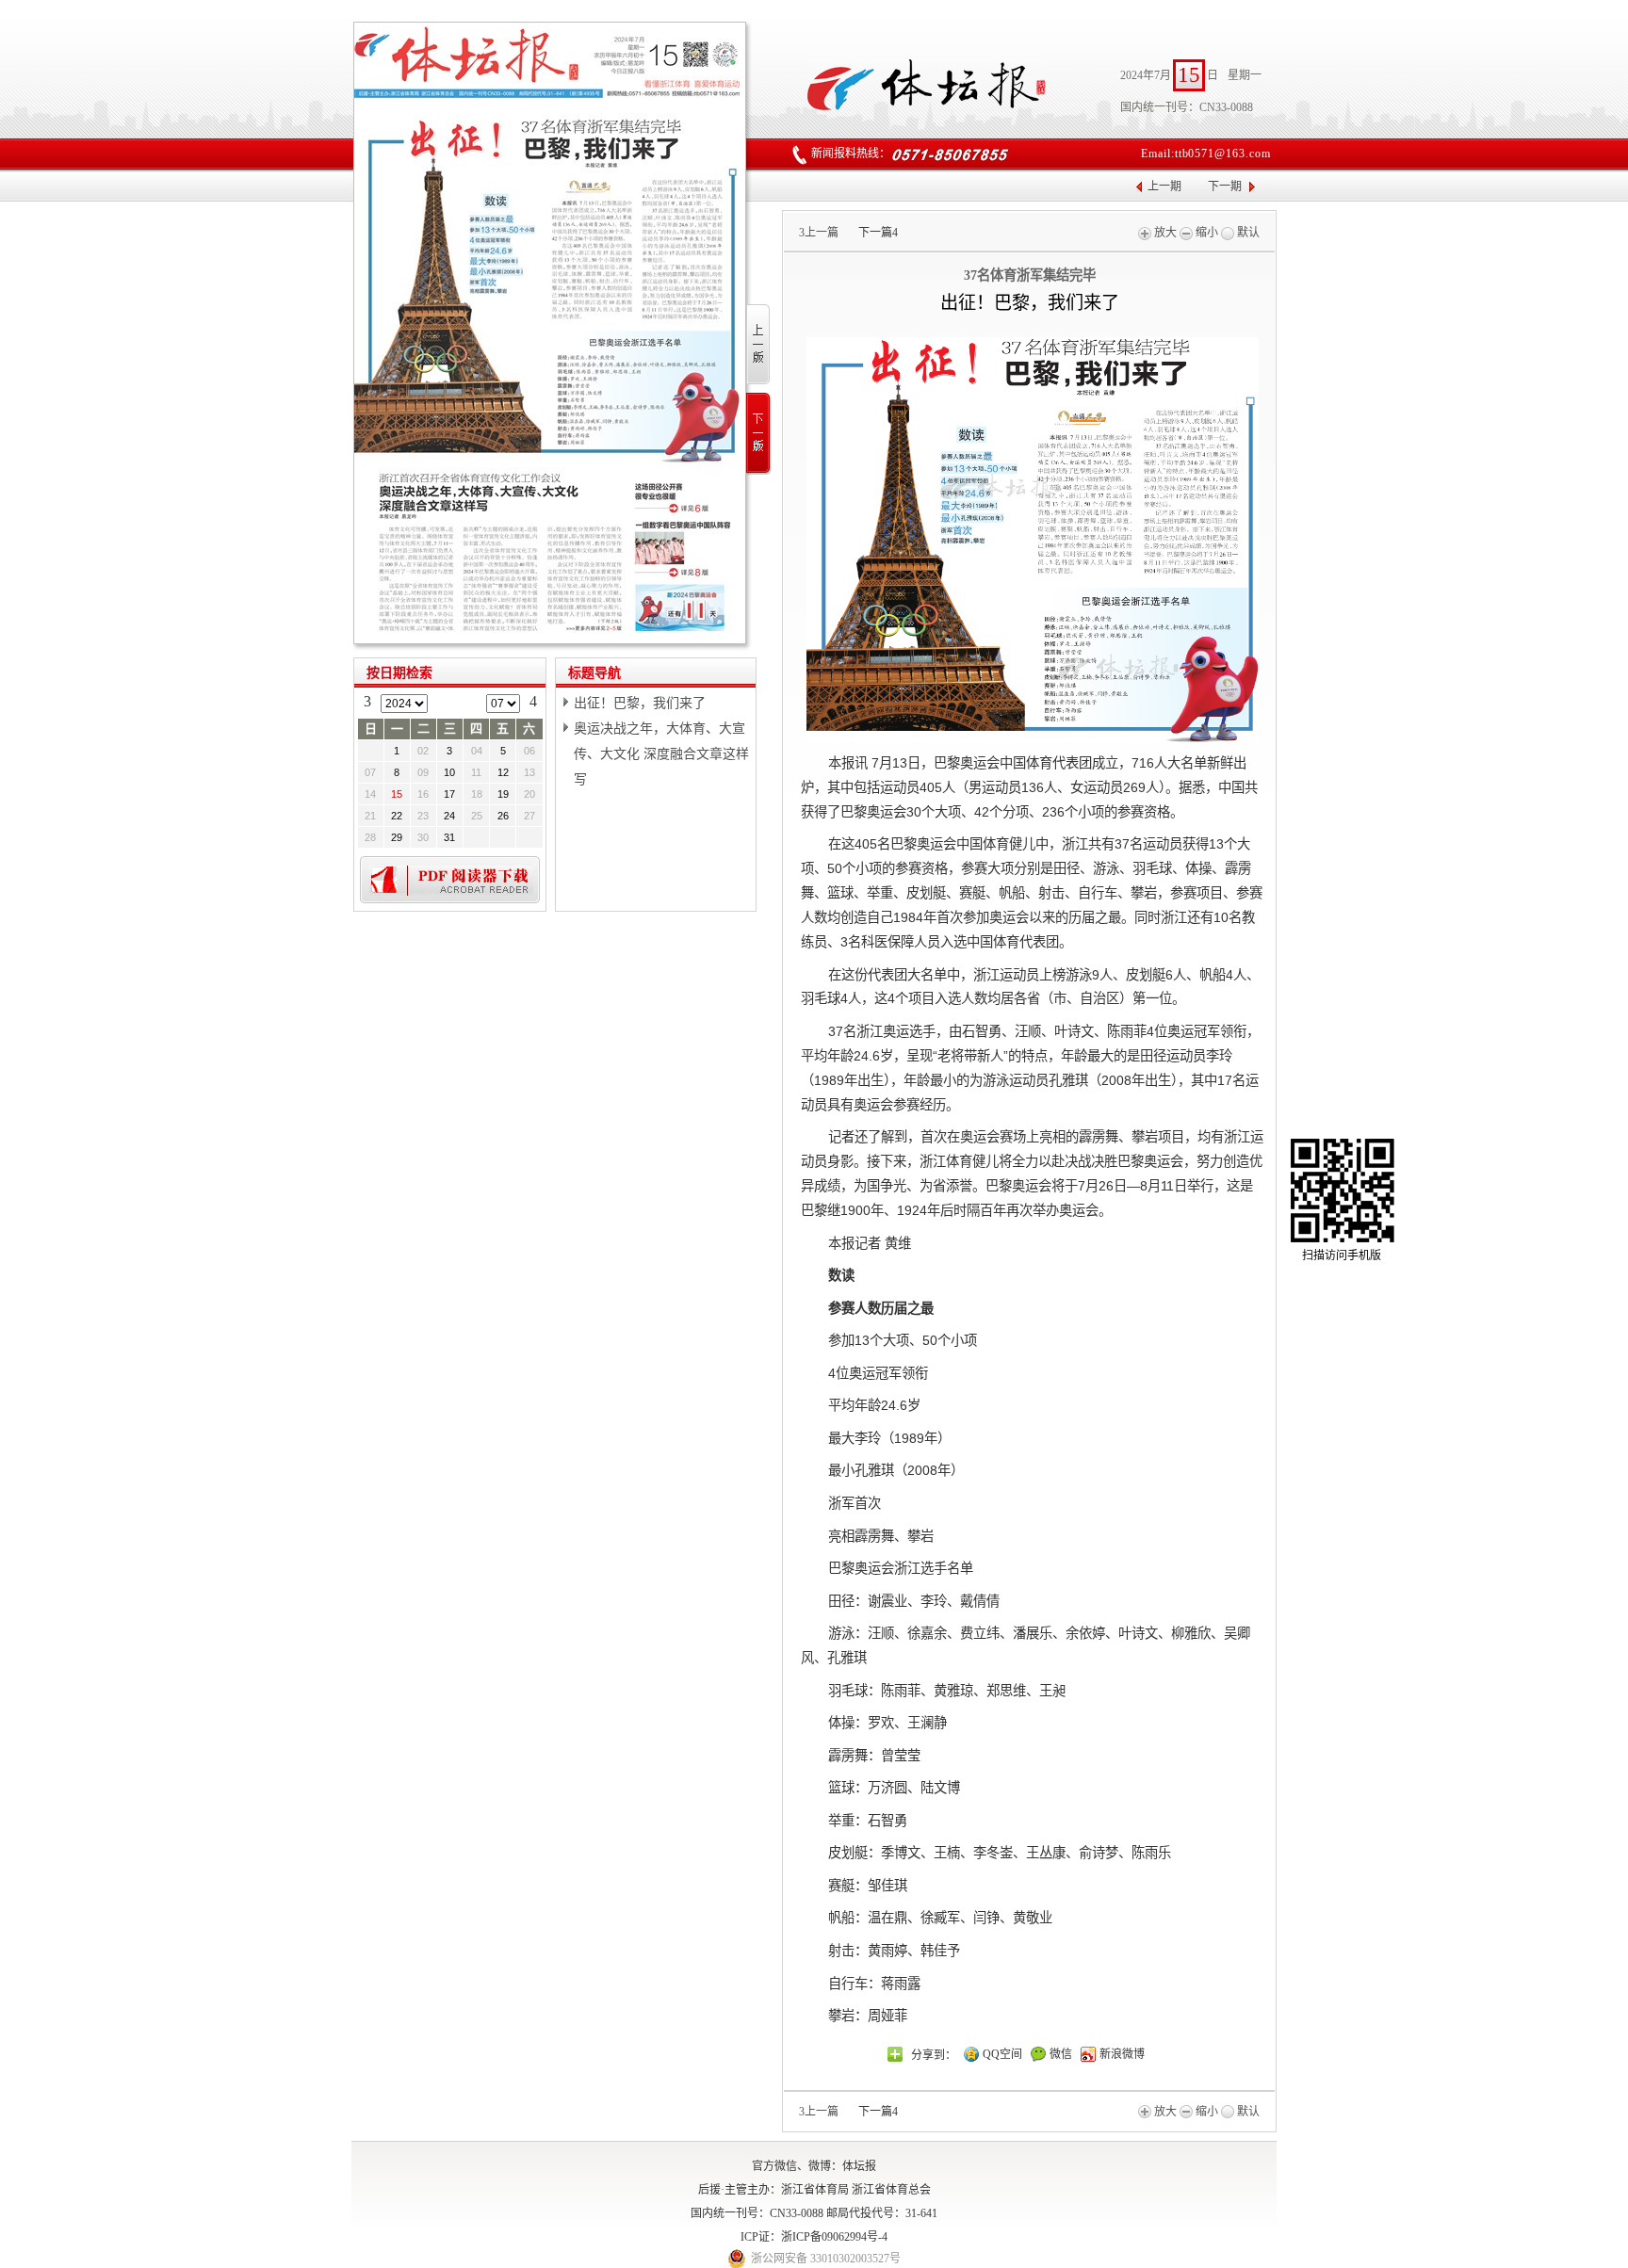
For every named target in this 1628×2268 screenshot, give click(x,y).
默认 (1247, 233)
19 (503, 794)
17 (449, 794)
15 (397, 794)
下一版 (759, 434)
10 (449, 772)
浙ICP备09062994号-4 (834, 2237)
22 (397, 816)
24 (449, 816)
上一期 (1164, 186)
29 (397, 837)
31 (449, 837)
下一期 (1225, 186)
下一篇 (878, 233)
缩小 (1205, 233)
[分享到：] (895, 2054)
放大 (1164, 233)
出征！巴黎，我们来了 (640, 703)
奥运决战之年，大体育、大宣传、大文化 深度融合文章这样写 (661, 753)
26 (503, 816)
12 (503, 772)
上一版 (759, 345)
